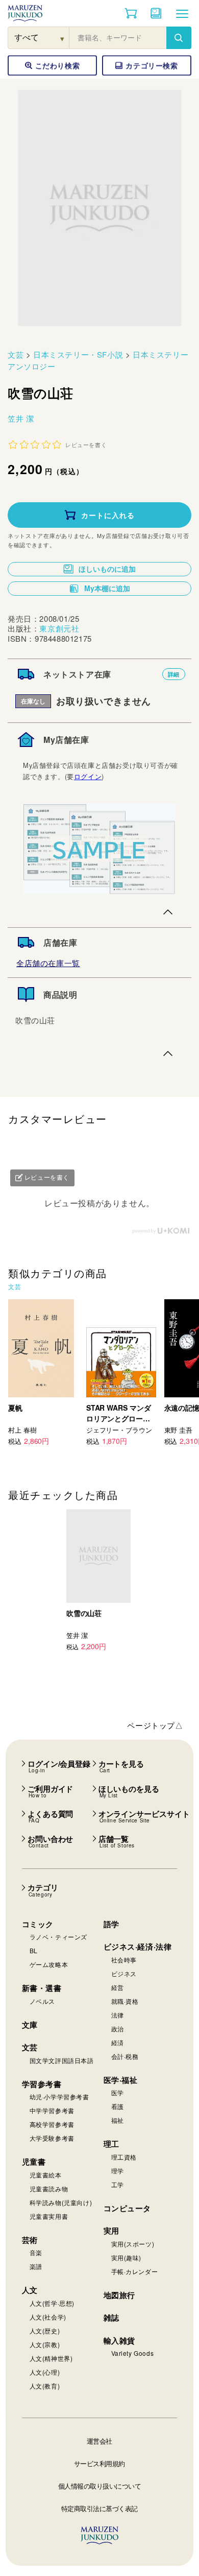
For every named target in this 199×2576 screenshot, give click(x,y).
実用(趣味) (127, 2257)
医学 (118, 2092)
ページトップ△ (155, 1725)
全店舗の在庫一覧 (48, 963)
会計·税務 (125, 2056)
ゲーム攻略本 (49, 1964)
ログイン (88, 776)
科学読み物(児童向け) (61, 2202)
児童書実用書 (49, 2216)
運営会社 (99, 2441)
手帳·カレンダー (135, 2271)
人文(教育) (45, 2386)
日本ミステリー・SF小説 (78, 354)
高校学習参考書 (52, 2124)
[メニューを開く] (182, 13)
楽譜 (36, 2266)
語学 (111, 1924)
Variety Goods (133, 2353)
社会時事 (124, 1960)
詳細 (174, 674)
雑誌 (111, 2317)
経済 (118, 2042)
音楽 (36, 2252)
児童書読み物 (49, 2188)
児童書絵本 (46, 2175)
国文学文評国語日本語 (62, 2060)
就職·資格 (125, 2001)
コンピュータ (128, 2208)
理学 (118, 2171)
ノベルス (42, 2001)
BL (34, 1950)
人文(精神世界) (51, 2358)
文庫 (30, 2025)
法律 (118, 2015)
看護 (118, 2106)
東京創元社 (59, 628)
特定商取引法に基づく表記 (99, 2508)
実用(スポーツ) (133, 2244)
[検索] (179, 38)
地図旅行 (119, 2295)
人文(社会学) (48, 2317)
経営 (118, 1987)
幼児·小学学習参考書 (59, 2097)
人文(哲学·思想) (52, 2303)
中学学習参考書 (52, 2110)
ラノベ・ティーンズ (58, 1937)
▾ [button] (63, 38)
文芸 (16, 354)
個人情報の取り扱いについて (100, 2486)
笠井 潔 (21, 418)
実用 (111, 2231)
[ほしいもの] (156, 13)
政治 (118, 2029)
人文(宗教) (45, 2344)
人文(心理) (45, 2372)
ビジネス (124, 1973)
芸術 (30, 2240)
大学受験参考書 (52, 2138)
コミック (38, 1924)
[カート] (131, 13)
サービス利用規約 (99, 2463)
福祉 (118, 2120)
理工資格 (124, 2157)
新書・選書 (42, 1988)
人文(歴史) (45, 2331)
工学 (118, 2184)
